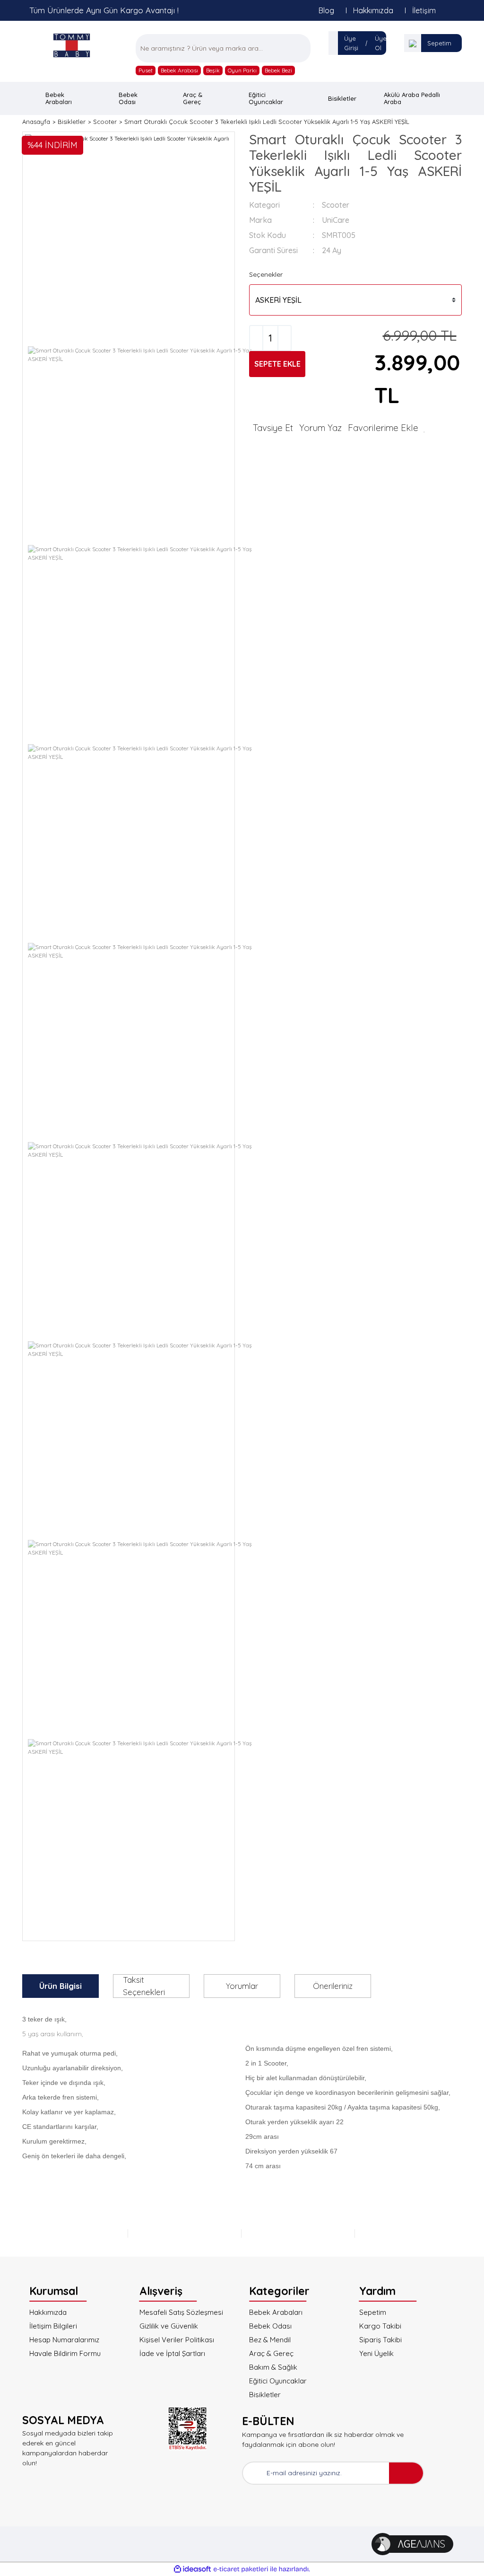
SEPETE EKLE (277, 364)
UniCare (336, 220)
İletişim (424, 10)
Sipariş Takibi (380, 2340)
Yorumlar (242, 1986)
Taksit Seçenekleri (144, 1986)
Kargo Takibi (380, 2326)
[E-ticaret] (241, 2569)
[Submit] (406, 2473)
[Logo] (72, 45)
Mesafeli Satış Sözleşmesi (181, 2312)
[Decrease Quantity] (256, 338)
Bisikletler (265, 2395)
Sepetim (439, 43)
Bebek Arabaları (276, 2312)
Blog (326, 10)
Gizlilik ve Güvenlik (169, 2326)
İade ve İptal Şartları (172, 2353)
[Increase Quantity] (285, 338)
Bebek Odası (270, 2326)
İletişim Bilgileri (53, 2326)
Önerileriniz (333, 1986)
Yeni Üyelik (376, 2353)
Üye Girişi (351, 43)
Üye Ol (381, 43)
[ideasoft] (192, 2569)
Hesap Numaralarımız (64, 2340)
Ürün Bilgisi (60, 1986)
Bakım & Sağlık (273, 2367)
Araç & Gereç (271, 2353)
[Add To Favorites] (387, 428)
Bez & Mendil (270, 2340)
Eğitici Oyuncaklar (278, 2381)
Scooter (336, 205)
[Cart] (413, 43)
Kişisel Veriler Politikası (177, 2340)
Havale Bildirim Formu (65, 2353)
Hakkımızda (373, 10)
